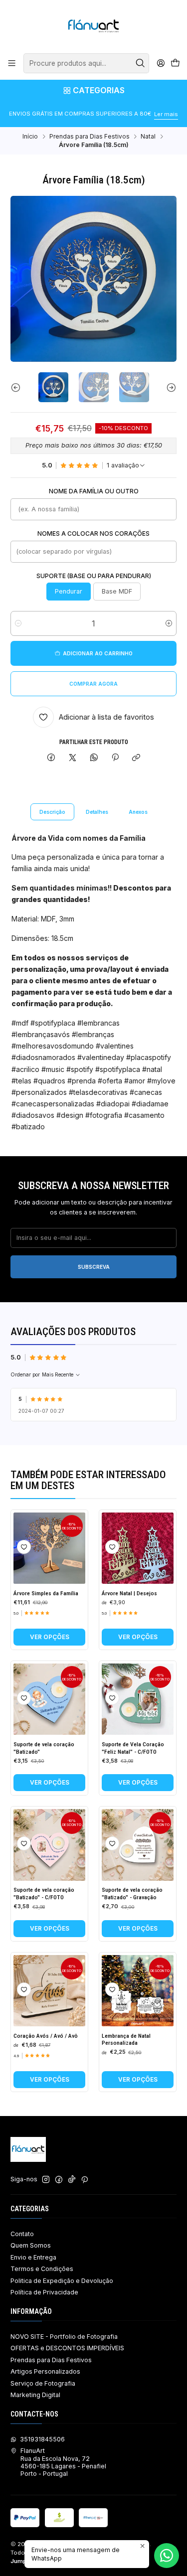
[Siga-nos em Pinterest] (85, 2180)
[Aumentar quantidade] (169, 623)
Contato (22, 2234)
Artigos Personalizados (45, 2371)
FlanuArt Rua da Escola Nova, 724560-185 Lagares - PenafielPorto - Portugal (63, 2462)
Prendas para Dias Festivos (90, 137)
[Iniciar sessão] (161, 63)
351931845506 (42, 2439)
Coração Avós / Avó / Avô (46, 2036)
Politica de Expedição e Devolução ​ (63, 2281)
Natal (148, 137)
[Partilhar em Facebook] (51, 758)
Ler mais (166, 114)
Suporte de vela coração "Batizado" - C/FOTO (44, 1894)
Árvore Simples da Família (46, 1593)
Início (30, 137)
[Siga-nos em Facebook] (59, 2180)
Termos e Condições (42, 2269)
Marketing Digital (35, 2395)
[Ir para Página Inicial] (93, 26)
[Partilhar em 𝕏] (73, 758)
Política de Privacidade (44, 2292)
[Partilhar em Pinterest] (115, 758)
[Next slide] (169, 387)
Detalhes (97, 812)
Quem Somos (31, 2245)
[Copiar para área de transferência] (136, 758)
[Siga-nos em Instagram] (46, 2180)
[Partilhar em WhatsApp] (94, 758)
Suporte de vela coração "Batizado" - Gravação (132, 1894)
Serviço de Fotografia (43, 2383)
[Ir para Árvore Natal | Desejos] (138, 1548)
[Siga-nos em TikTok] (72, 2180)
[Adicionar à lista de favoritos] (24, 1547)
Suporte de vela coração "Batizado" (44, 1748)
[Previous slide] (18, 387)
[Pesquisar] (141, 63)
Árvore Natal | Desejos (129, 1593)
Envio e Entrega (33, 2257)
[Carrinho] (175, 64)
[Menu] (12, 63)
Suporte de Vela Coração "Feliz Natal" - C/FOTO (133, 1748)
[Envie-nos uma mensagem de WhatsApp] (167, 2556)
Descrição (52, 812)
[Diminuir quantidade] (18, 623)
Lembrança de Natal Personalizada (126, 2040)
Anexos (138, 812)
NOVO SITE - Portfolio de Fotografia (64, 2337)
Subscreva (94, 1267)
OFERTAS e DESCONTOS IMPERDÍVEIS (67, 2348)
